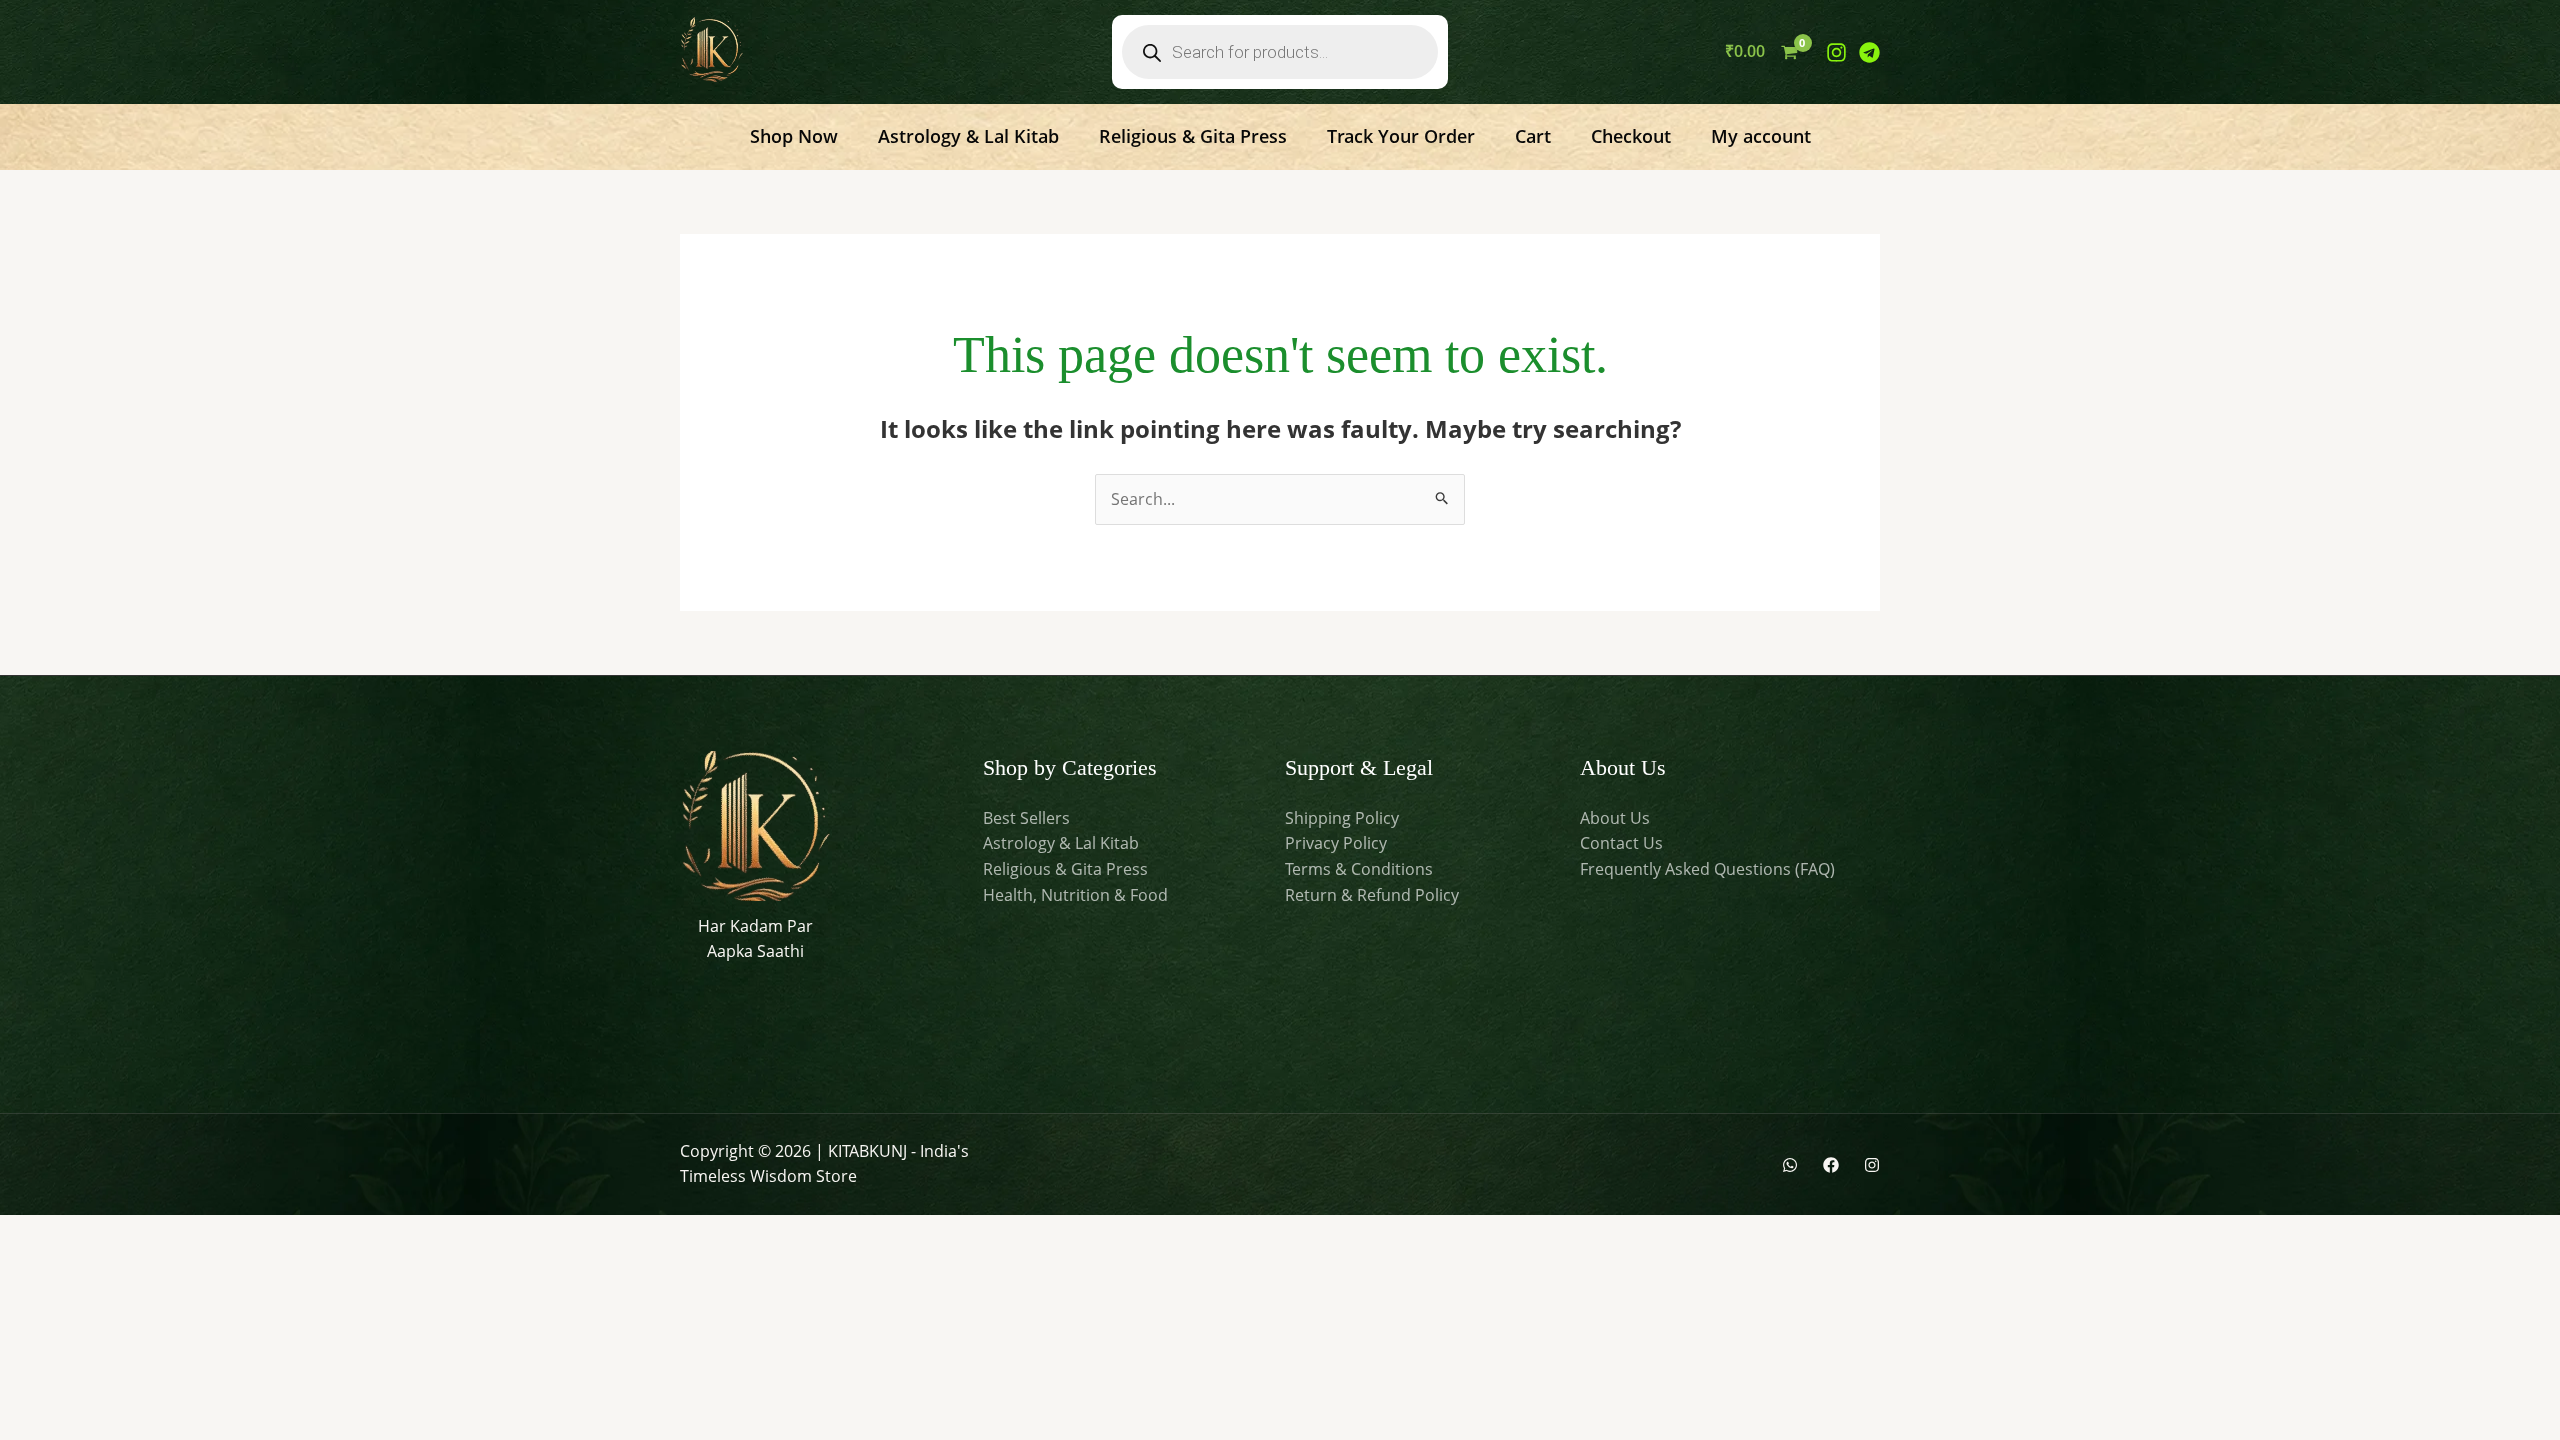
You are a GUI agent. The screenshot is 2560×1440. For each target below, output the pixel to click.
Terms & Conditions (1359, 869)
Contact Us (1621, 843)
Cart (1533, 136)
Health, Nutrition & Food (1075, 895)
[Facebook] (1831, 1165)
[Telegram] (1869, 52)
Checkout (1631, 136)
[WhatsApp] (1790, 1165)
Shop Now (794, 136)
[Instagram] (1836, 52)
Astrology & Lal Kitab (968, 136)
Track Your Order (1401, 136)
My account (1761, 136)
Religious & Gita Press (1193, 136)
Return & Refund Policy (1372, 895)
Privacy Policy (1336, 843)
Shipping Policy (1342, 818)
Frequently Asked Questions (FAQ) (1707, 869)
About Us (1615, 818)
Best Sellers (1026, 818)
